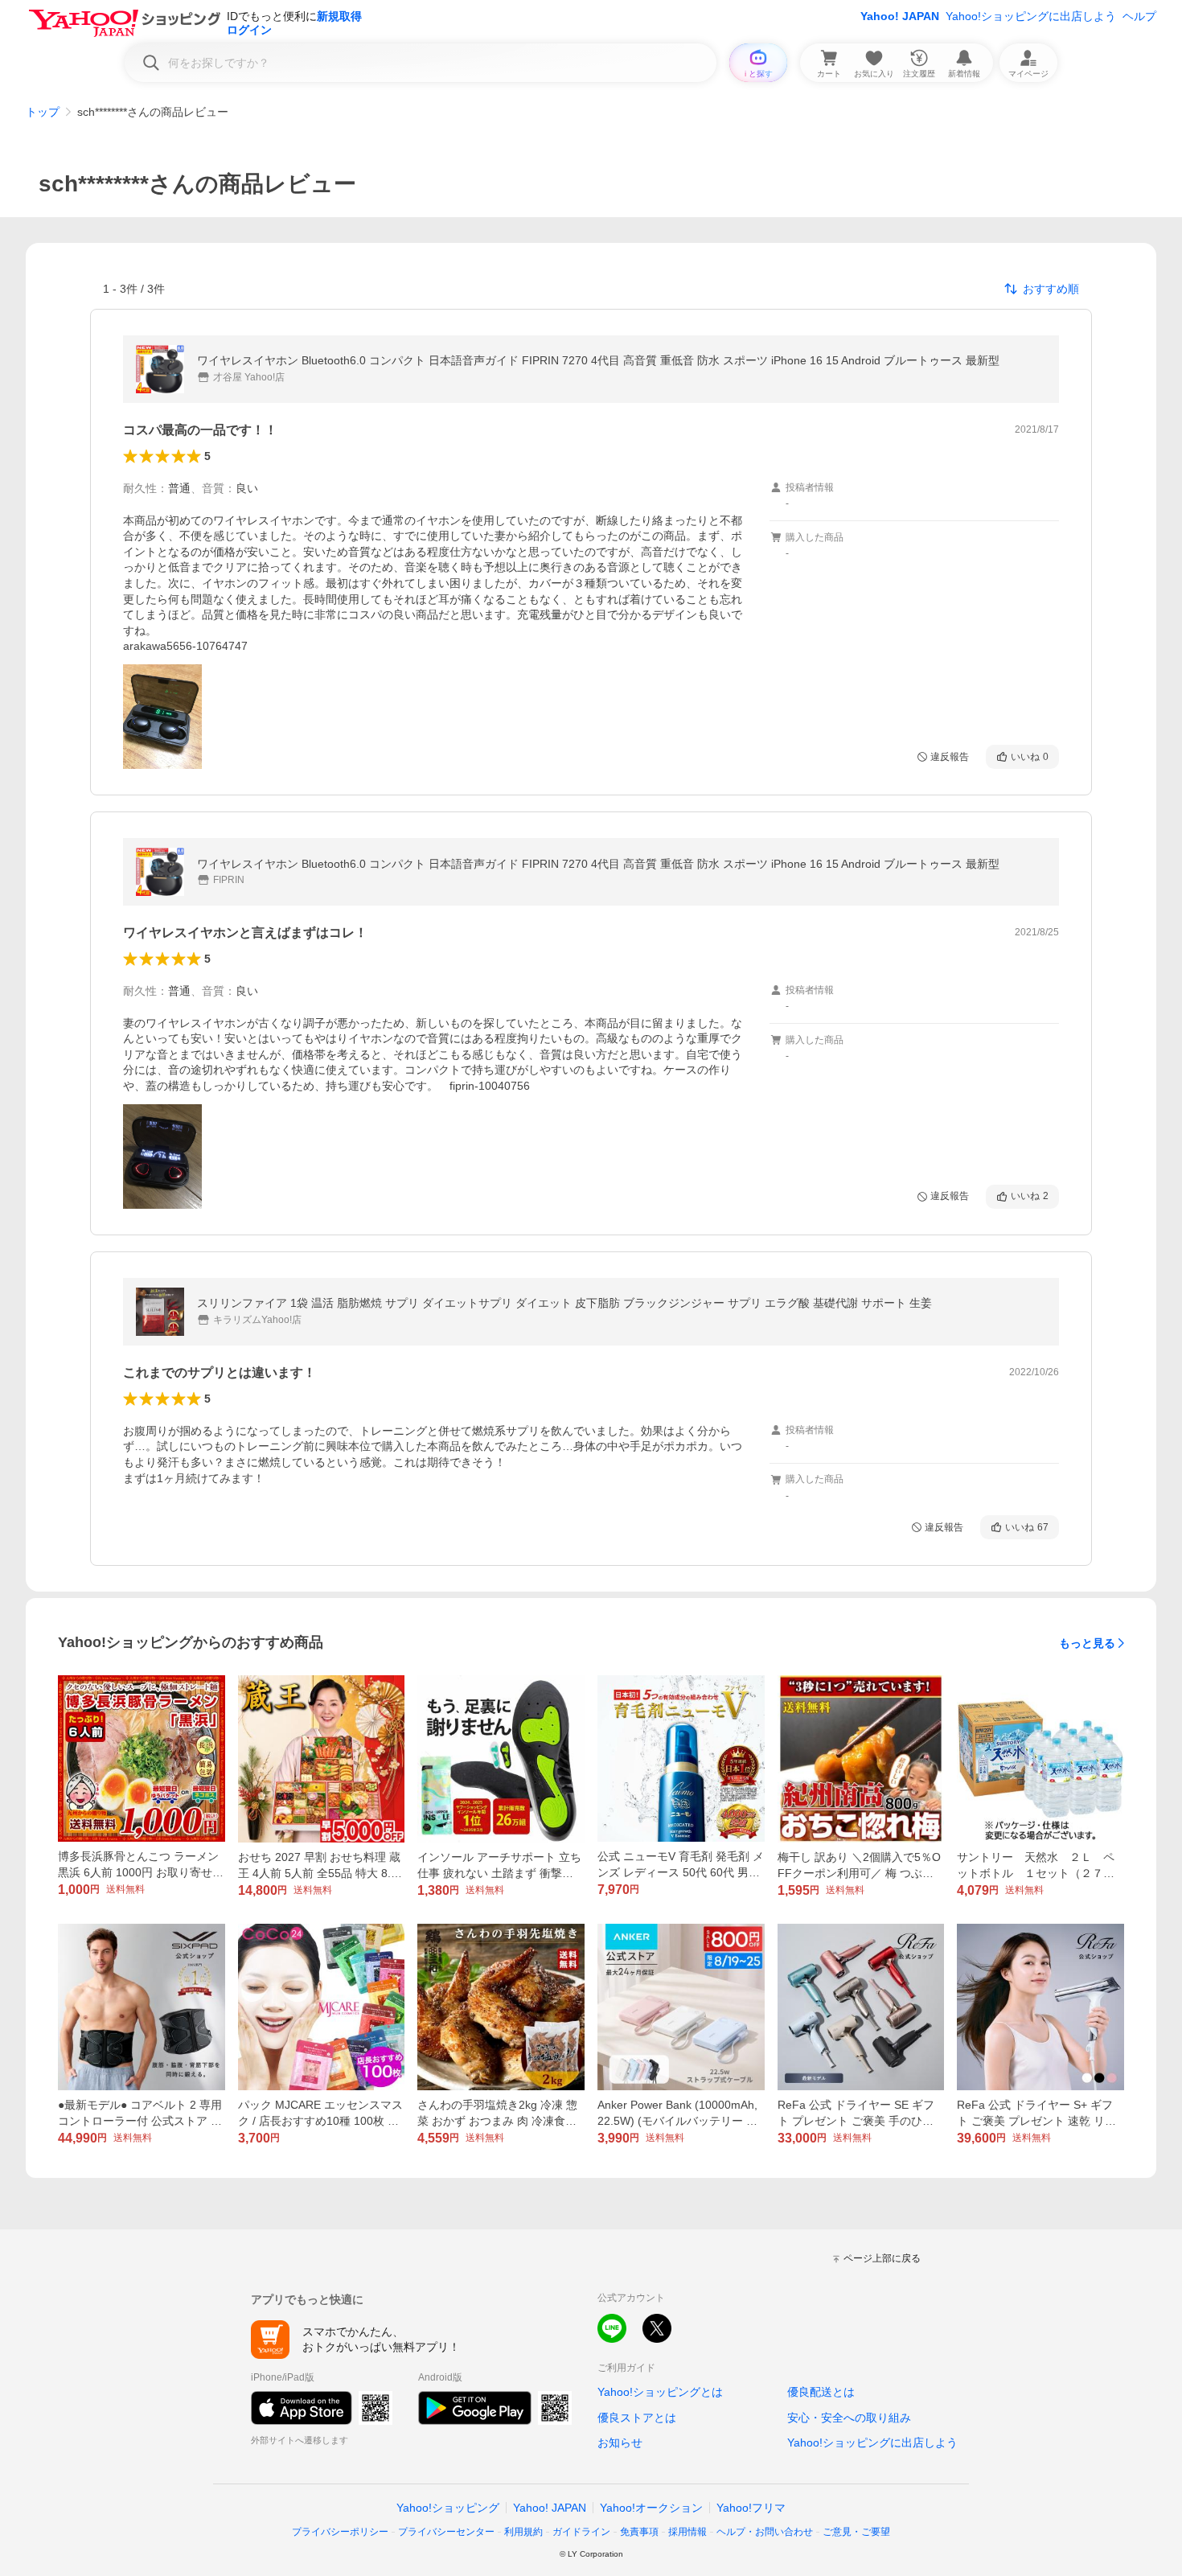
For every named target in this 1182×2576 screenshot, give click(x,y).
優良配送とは (821, 2392)
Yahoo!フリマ (751, 2508)
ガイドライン (581, 2532)
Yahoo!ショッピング (448, 2508)
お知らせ (620, 2442)
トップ (43, 112)
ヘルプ (1139, 16)
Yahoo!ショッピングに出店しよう (1031, 16)
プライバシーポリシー (340, 2532)
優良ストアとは (637, 2418)
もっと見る (1087, 1643)
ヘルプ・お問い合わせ (765, 2532)
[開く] (162, 717)
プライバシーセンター (446, 2532)
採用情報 (687, 2532)
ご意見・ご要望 (856, 2532)
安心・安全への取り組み (849, 2418)
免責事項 (639, 2532)
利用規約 (523, 2532)
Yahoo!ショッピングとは (660, 2392)
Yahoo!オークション (651, 2508)
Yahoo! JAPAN (900, 16)
